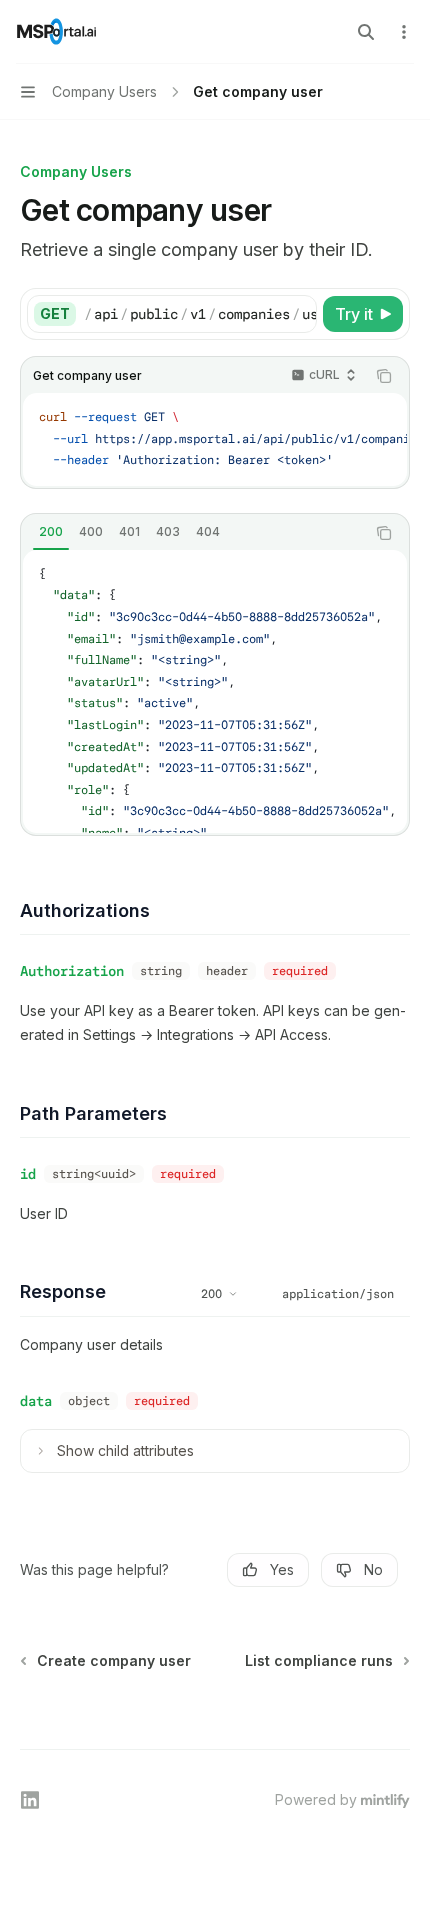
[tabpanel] (215, 691)
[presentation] (200, 314)
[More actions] (404, 32)
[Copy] (298, 314)
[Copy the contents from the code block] (384, 376)
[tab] (51, 532)
